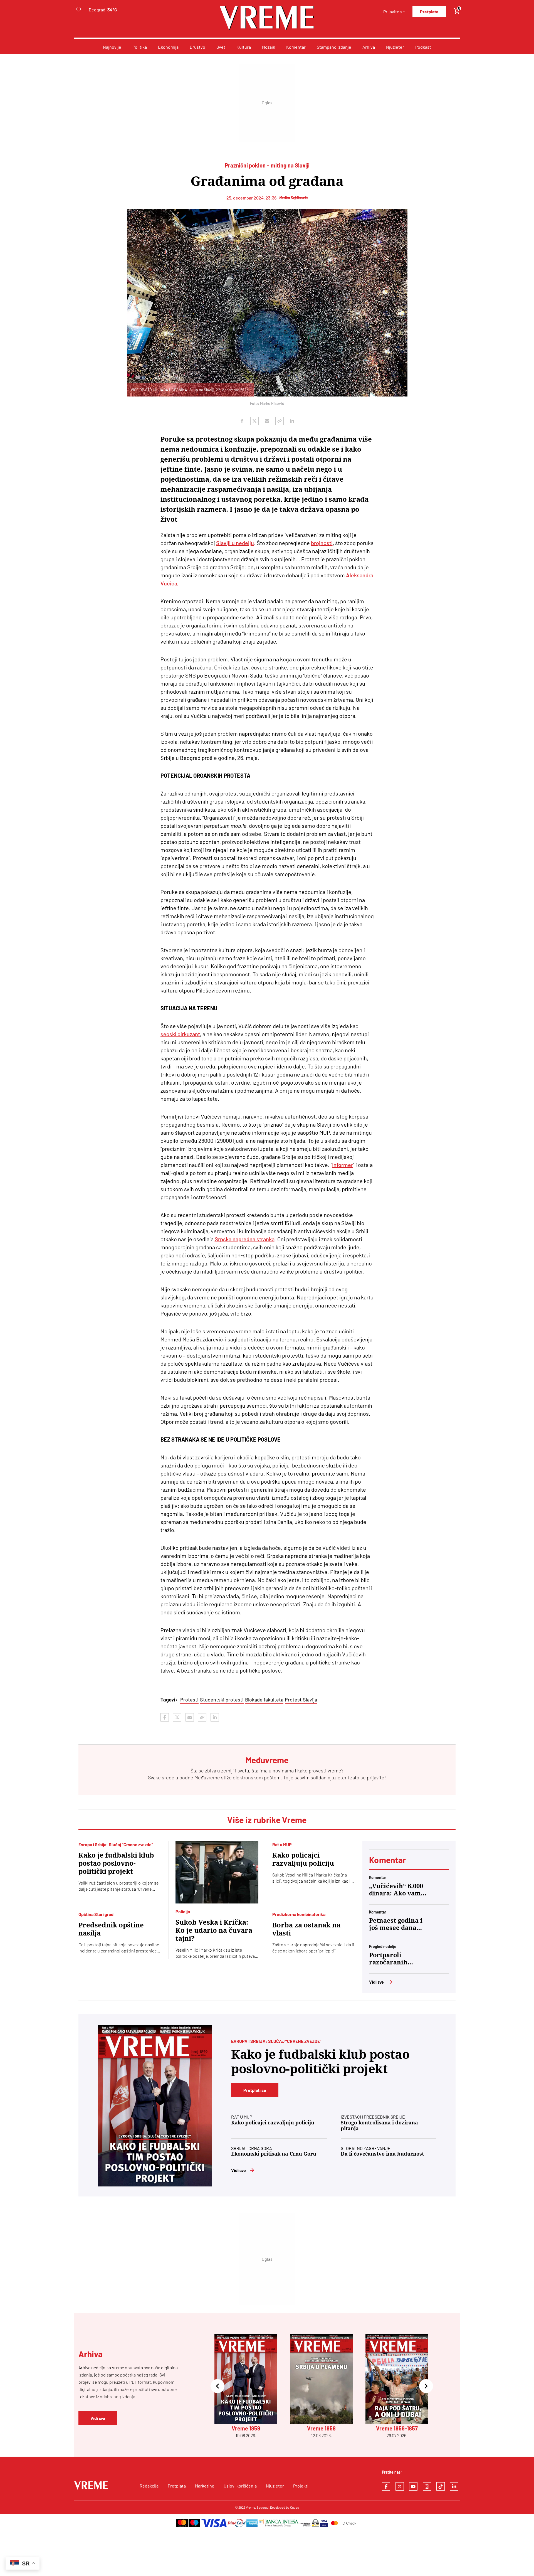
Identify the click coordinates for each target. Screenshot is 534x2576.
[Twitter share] (254, 421)
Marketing (205, 2486)
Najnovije (112, 47)
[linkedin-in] (454, 2486)
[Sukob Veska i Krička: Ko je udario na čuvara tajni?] (217, 1872)
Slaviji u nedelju (235, 543)
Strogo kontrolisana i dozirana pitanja (379, 2126)
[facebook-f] (386, 2486)
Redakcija (149, 2486)
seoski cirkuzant (180, 1034)
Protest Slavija (301, 1700)
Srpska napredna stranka (245, 1239)
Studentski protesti (222, 1700)
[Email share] (267, 421)
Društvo (197, 47)
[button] (217, 2386)
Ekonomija (168, 47)
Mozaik (269, 47)
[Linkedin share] (292, 421)
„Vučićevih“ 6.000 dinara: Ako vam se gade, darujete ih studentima (396, 1890)
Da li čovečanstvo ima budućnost (382, 2154)
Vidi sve (376, 1982)
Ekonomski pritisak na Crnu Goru (274, 2154)
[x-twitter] (400, 2486)
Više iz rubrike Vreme (267, 1820)
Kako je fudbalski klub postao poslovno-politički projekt (116, 1863)
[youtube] (413, 2486)
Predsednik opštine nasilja (111, 1929)
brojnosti (322, 543)
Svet (221, 47)
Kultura (244, 47)
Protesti (189, 1700)
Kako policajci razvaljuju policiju (303, 1859)
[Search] (79, 10)
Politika (140, 47)
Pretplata (429, 12)
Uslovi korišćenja (240, 2486)
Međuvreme (207, 1777)
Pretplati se (255, 2090)
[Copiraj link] (280, 421)
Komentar (296, 47)
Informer (343, 1165)
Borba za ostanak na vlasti (306, 1929)
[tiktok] (441, 2486)
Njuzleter (395, 47)
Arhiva (369, 47)
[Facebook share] (242, 421)
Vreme (250, 2507)
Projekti (301, 2486)
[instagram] (427, 2486)
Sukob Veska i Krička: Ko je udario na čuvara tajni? (214, 1930)
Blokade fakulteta (264, 1700)
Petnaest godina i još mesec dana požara (396, 1924)
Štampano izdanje (334, 47)
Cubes (295, 2507)
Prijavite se (394, 12)
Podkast (423, 47)
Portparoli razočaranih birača (388, 1959)
